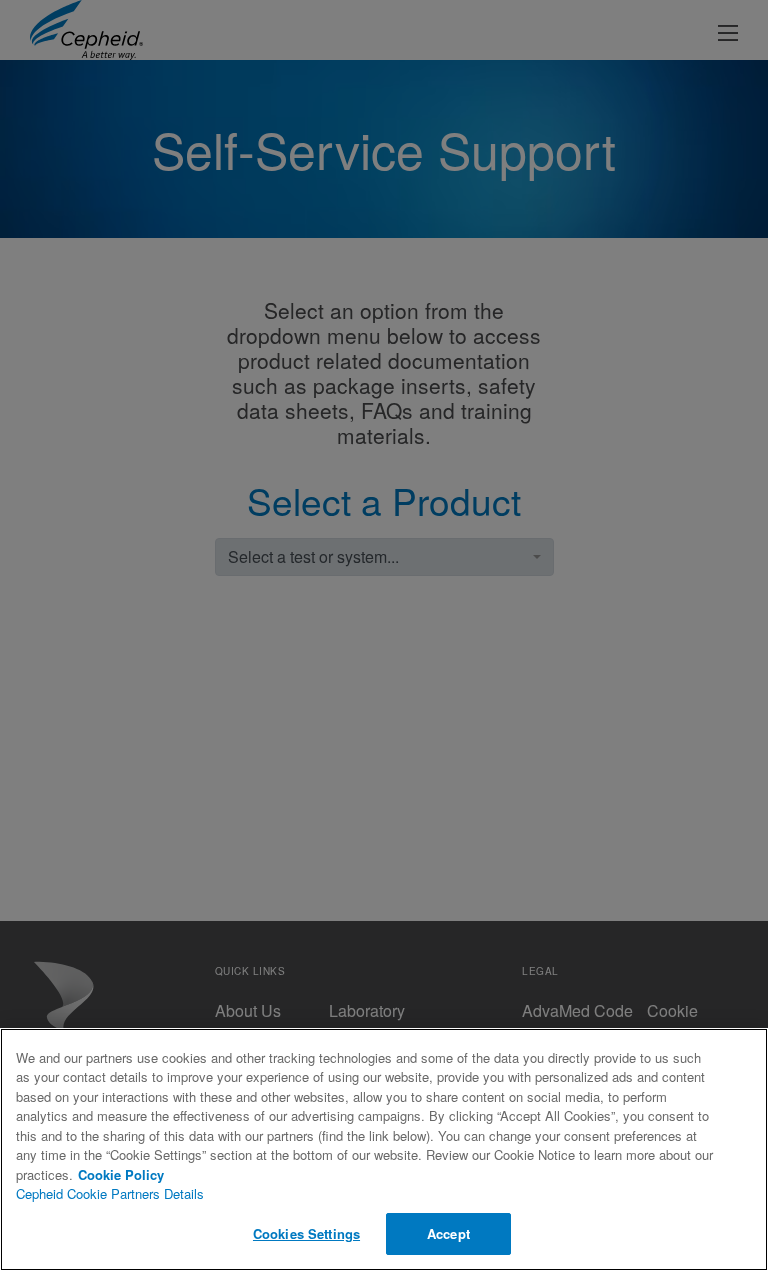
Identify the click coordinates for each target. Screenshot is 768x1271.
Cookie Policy (121, 1174)
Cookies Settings (306, 1233)
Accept (448, 1233)
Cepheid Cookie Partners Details (110, 1193)
